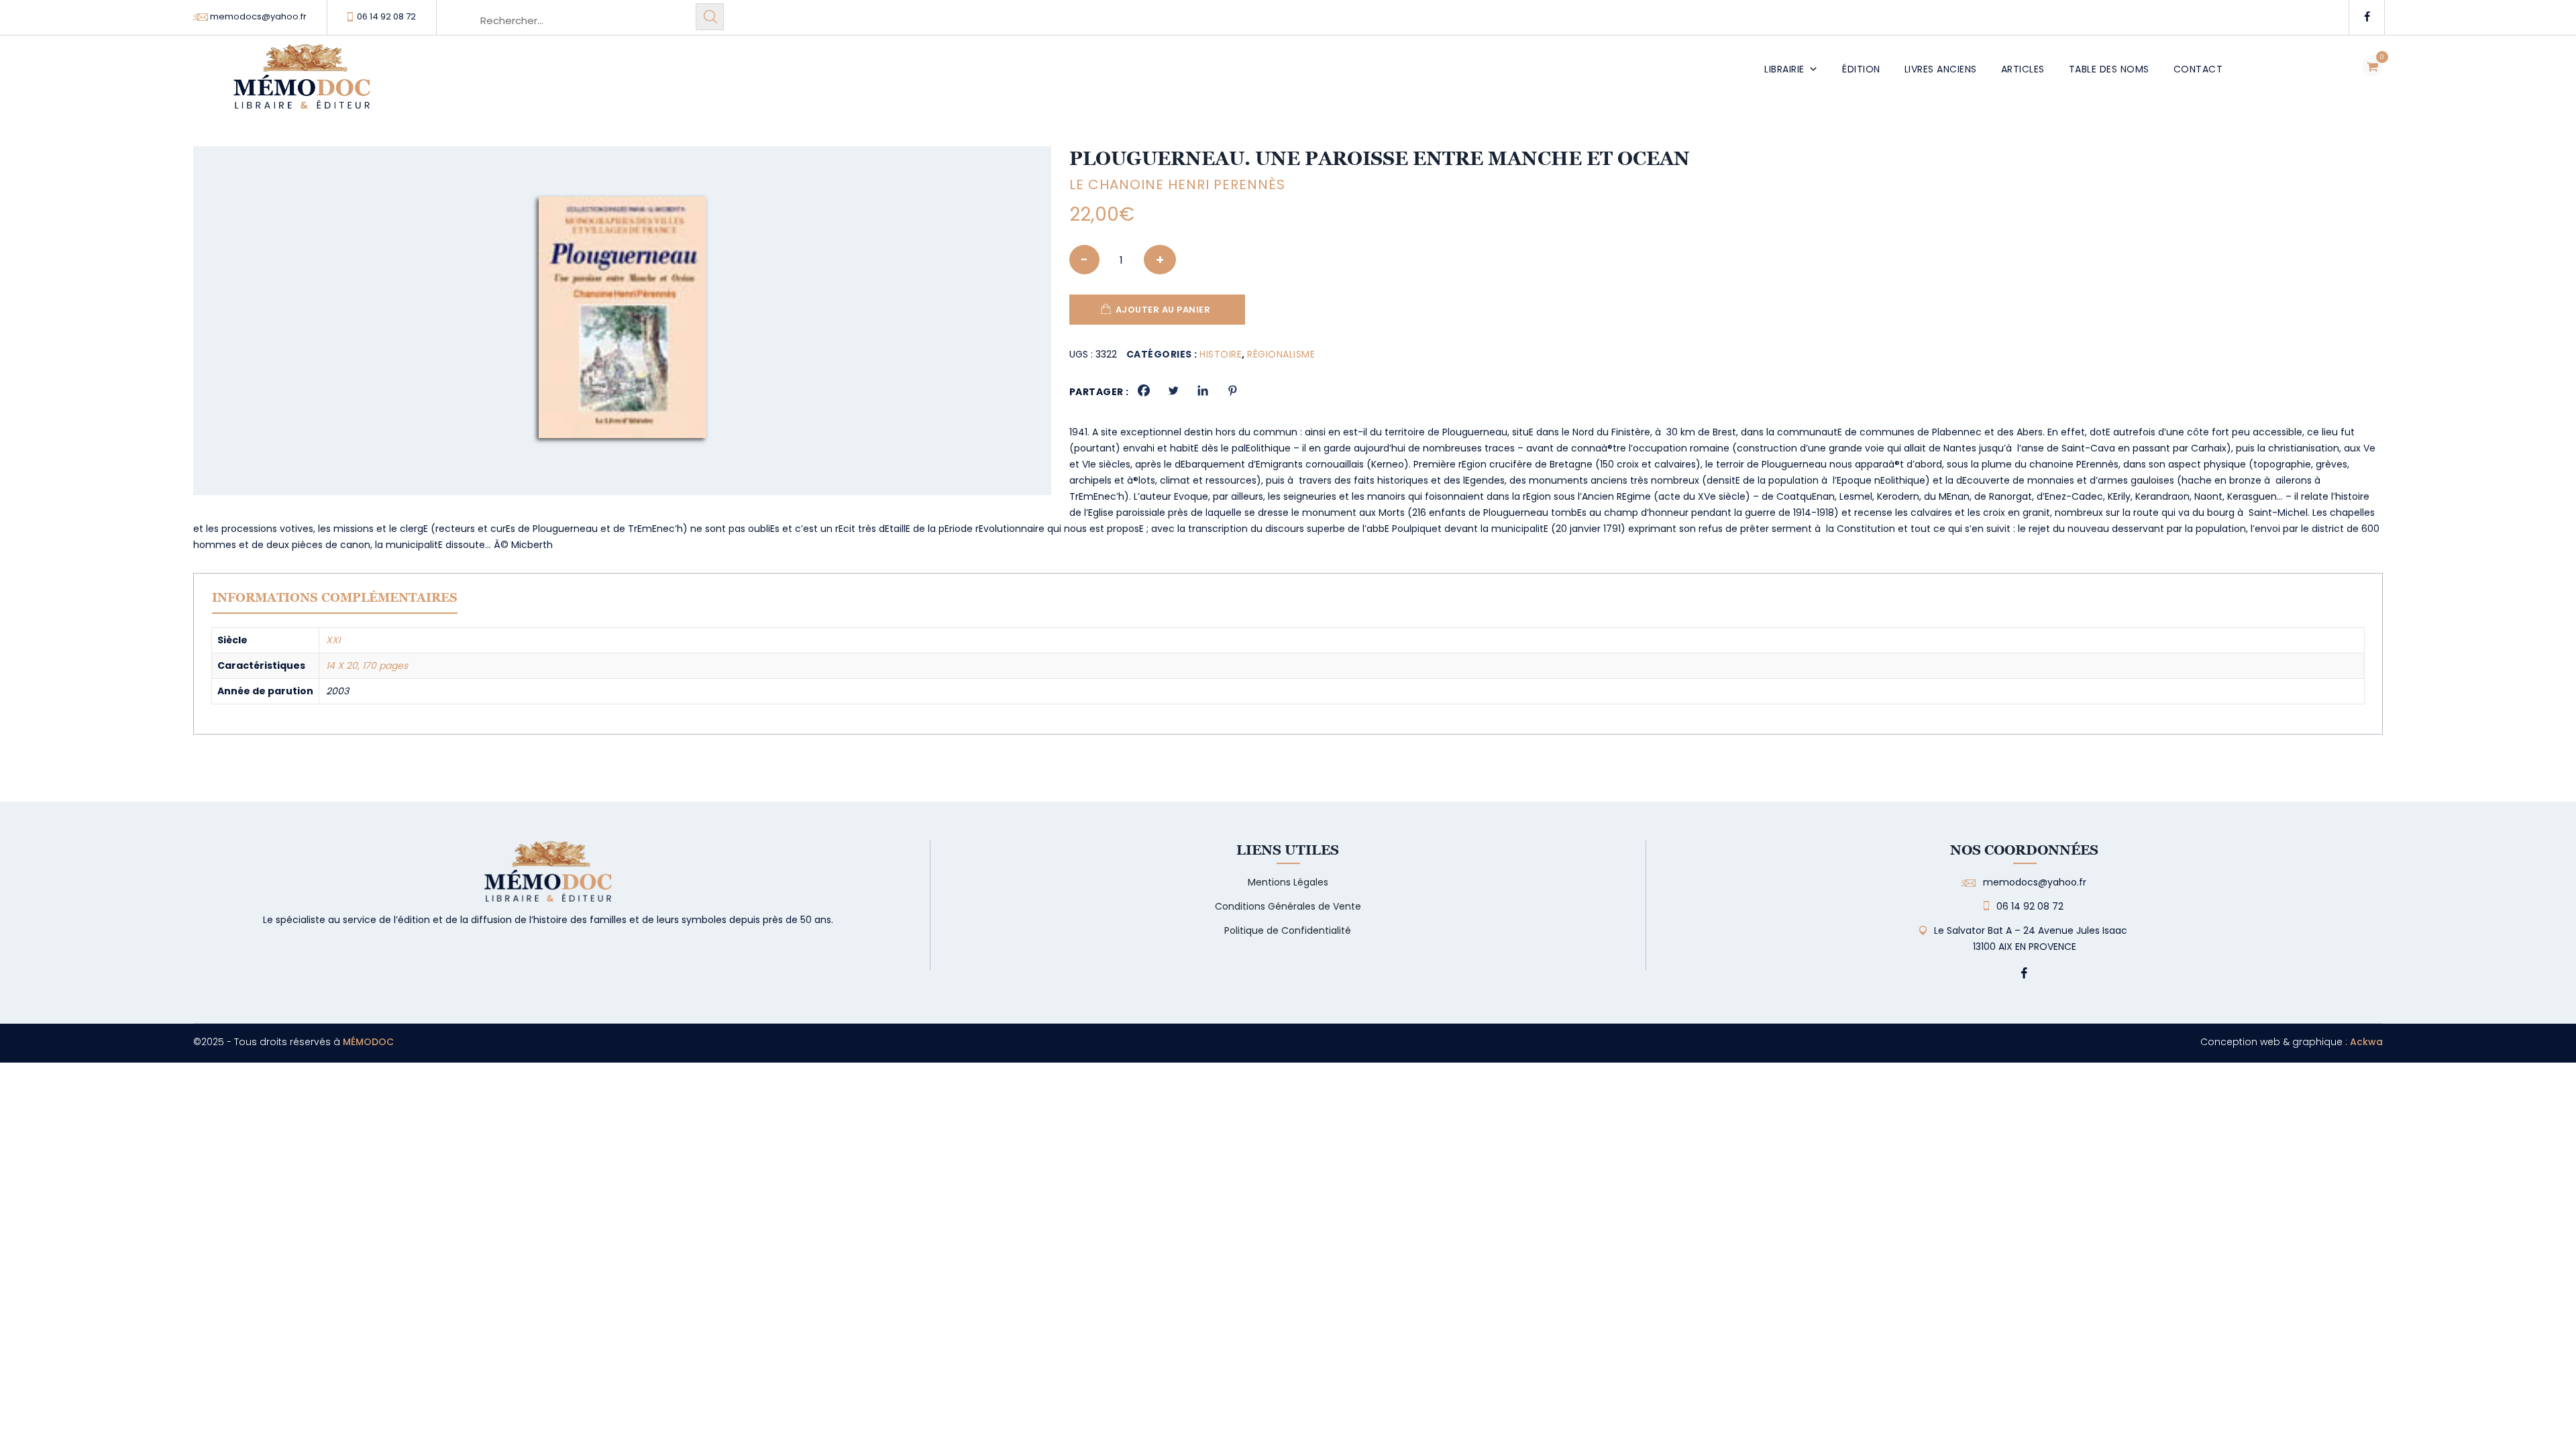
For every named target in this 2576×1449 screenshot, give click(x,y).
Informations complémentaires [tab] (335, 597)
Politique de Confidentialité (1288, 930)
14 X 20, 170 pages (367, 665)
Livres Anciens (1941, 69)
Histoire (1221, 354)
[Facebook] (1144, 390)
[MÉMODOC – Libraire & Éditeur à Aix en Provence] (302, 84)
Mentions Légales (1288, 882)
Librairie (1784, 69)
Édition (1861, 69)
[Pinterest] (1232, 390)
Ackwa (2366, 1042)
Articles (2023, 69)
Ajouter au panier (1163, 310)
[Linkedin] (1203, 390)
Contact (2198, 69)
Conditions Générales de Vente (1288, 906)
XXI (333, 640)
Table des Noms (2109, 69)
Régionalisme (1281, 354)
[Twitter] (1173, 390)
